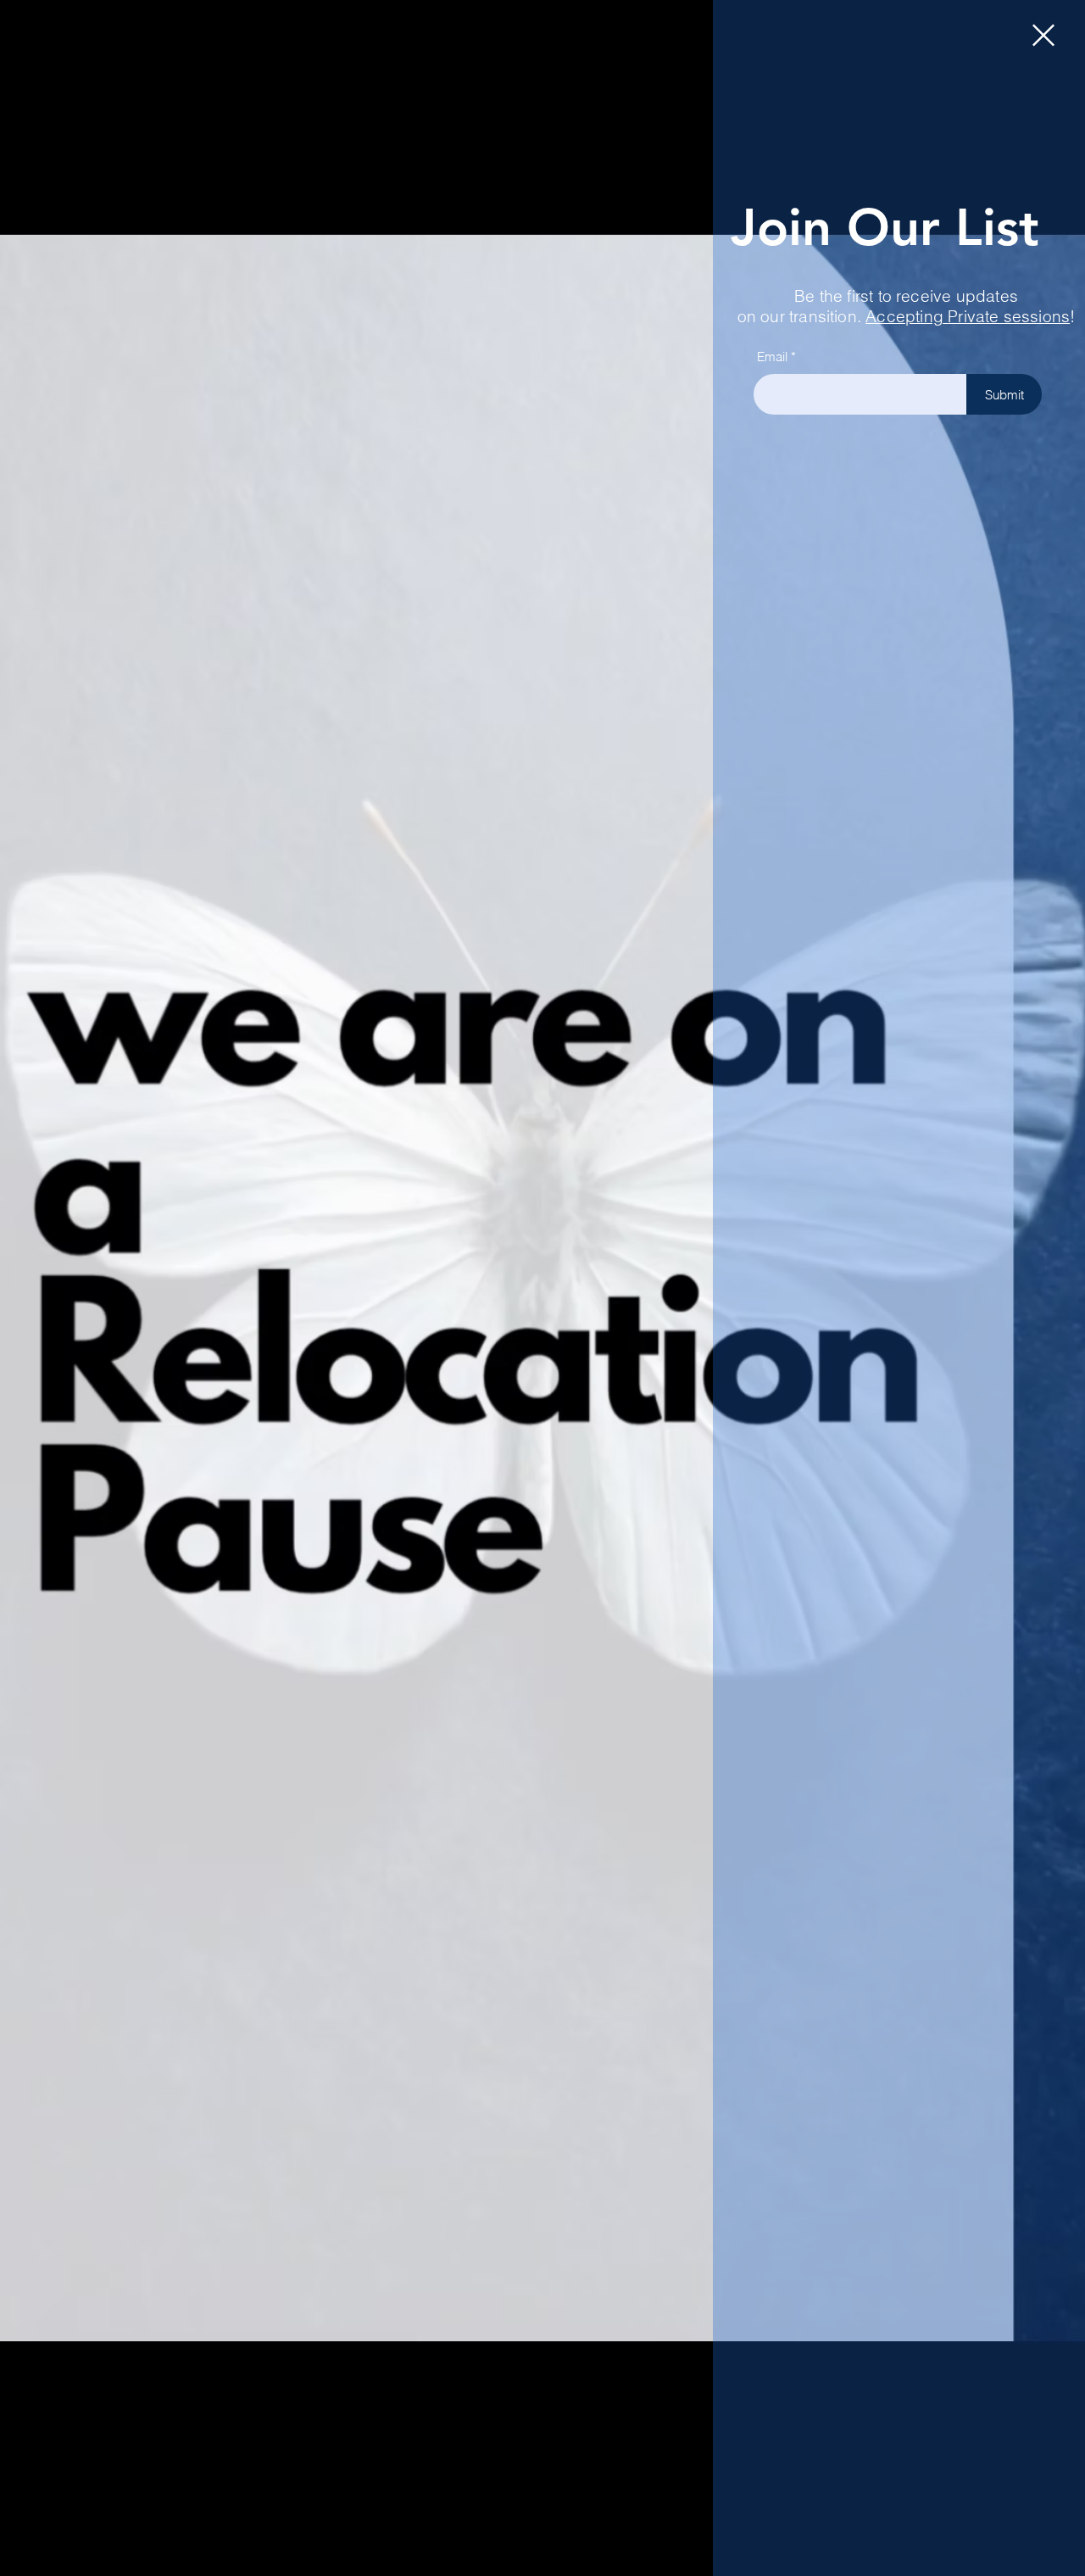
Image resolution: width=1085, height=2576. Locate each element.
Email (772, 357)
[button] (1043, 35)
